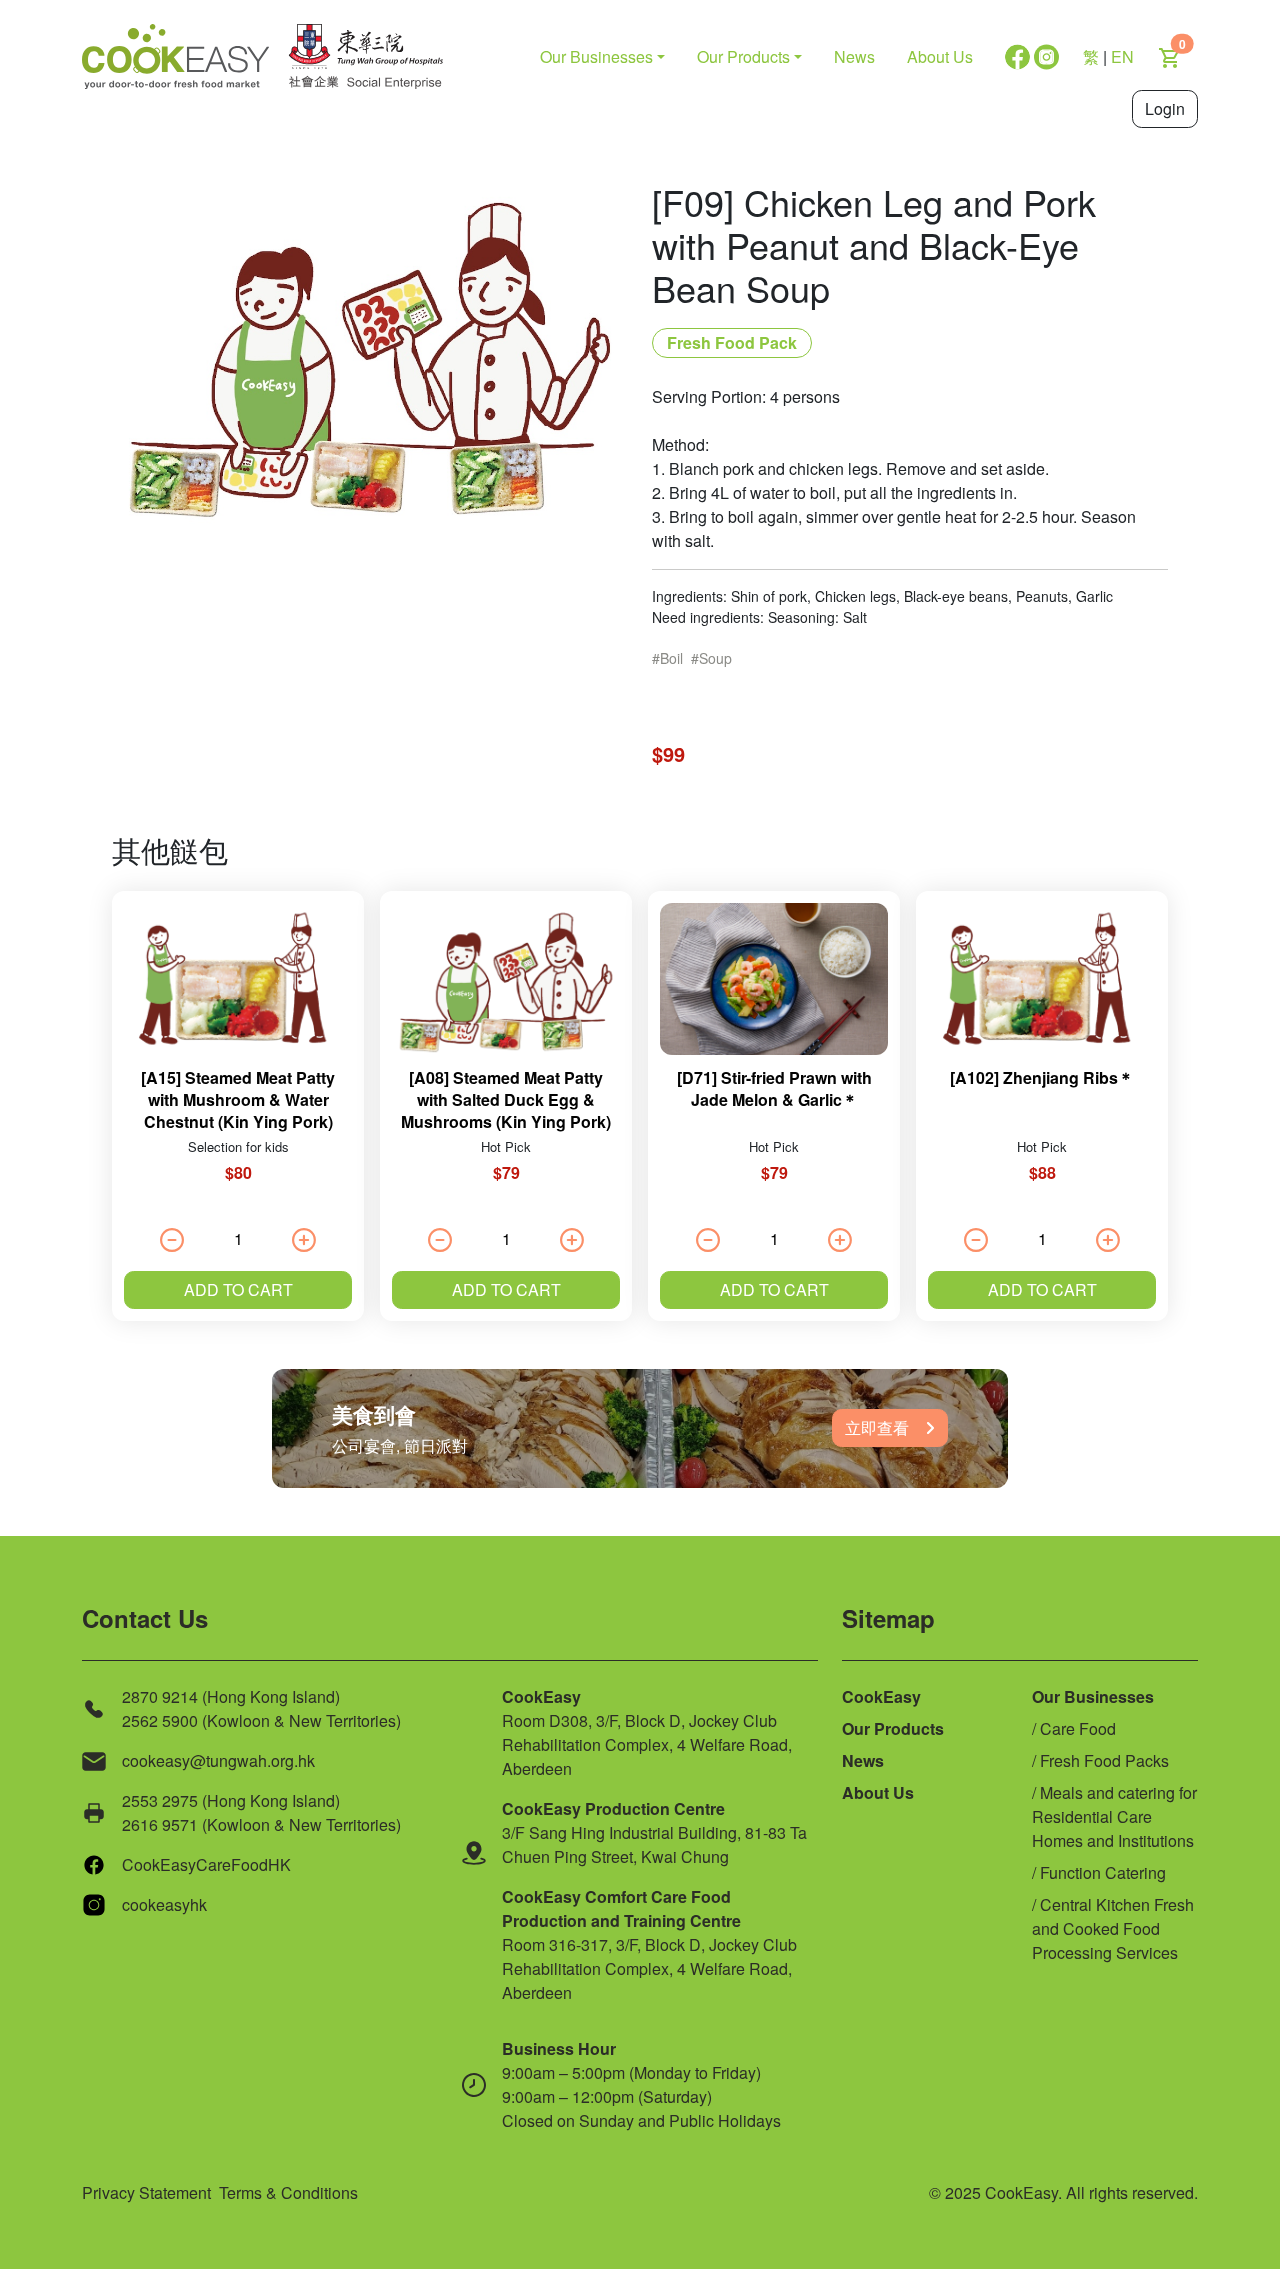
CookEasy (881, 1696)
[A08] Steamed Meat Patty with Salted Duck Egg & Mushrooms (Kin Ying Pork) (506, 1099)
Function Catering (1103, 1872)
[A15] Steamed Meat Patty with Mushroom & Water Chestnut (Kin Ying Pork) (238, 1099)
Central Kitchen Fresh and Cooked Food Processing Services (1113, 1928)
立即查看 (877, 1427)
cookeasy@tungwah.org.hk (218, 1760)
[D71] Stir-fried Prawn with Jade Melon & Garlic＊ (774, 1088)
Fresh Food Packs (1104, 1760)
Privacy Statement (146, 2192)
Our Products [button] (743, 56)
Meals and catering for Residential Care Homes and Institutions (1114, 1816)
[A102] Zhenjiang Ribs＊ (1042, 1077)
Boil (671, 658)
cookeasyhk (164, 1904)
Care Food (1078, 1728)
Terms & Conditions (288, 2192)
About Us (940, 56)
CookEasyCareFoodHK (206, 1864)
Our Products (893, 1728)
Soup (715, 658)
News (854, 56)
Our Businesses (1093, 1696)
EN (1122, 56)
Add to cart (238, 1289)
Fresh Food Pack (732, 342)
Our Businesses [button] (596, 56)
